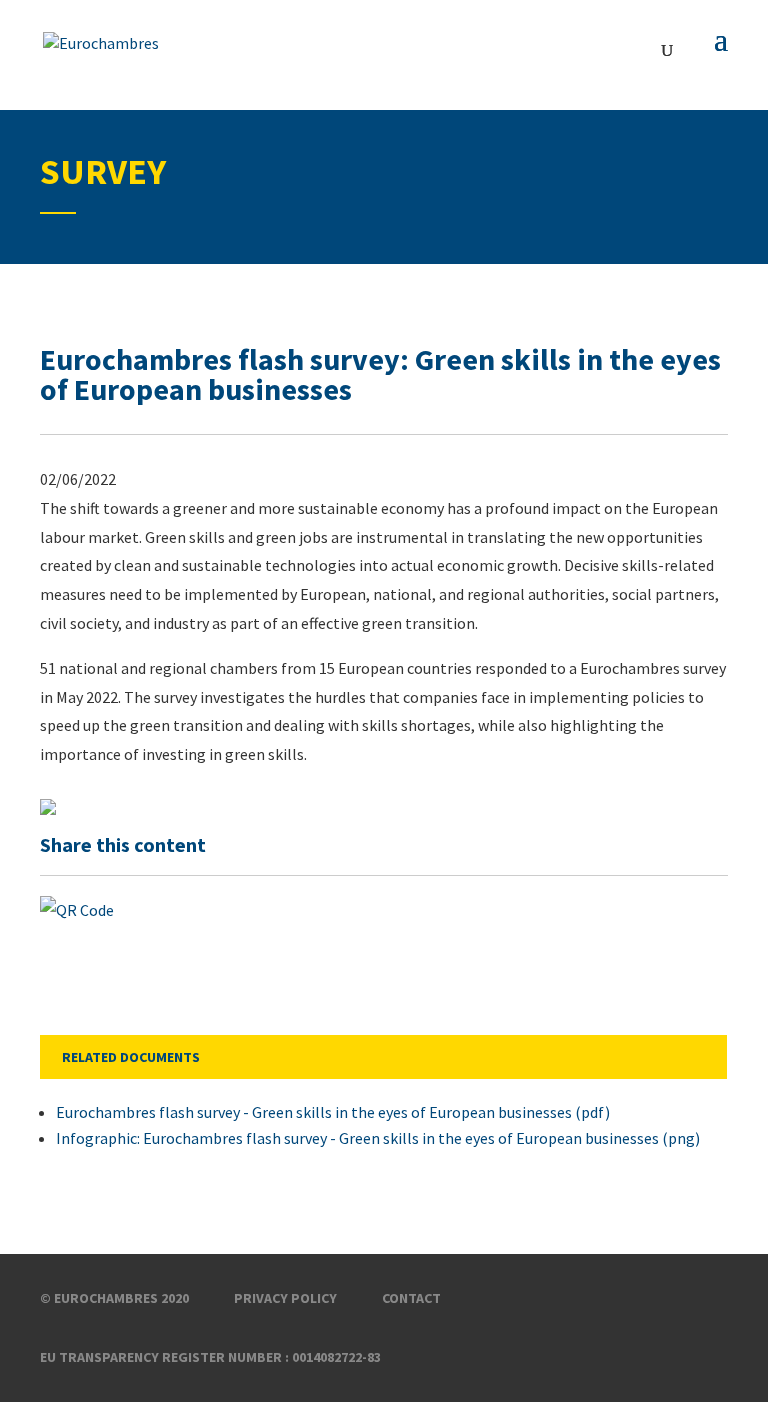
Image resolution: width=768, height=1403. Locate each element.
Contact (411, 1298)
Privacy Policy (285, 1298)
